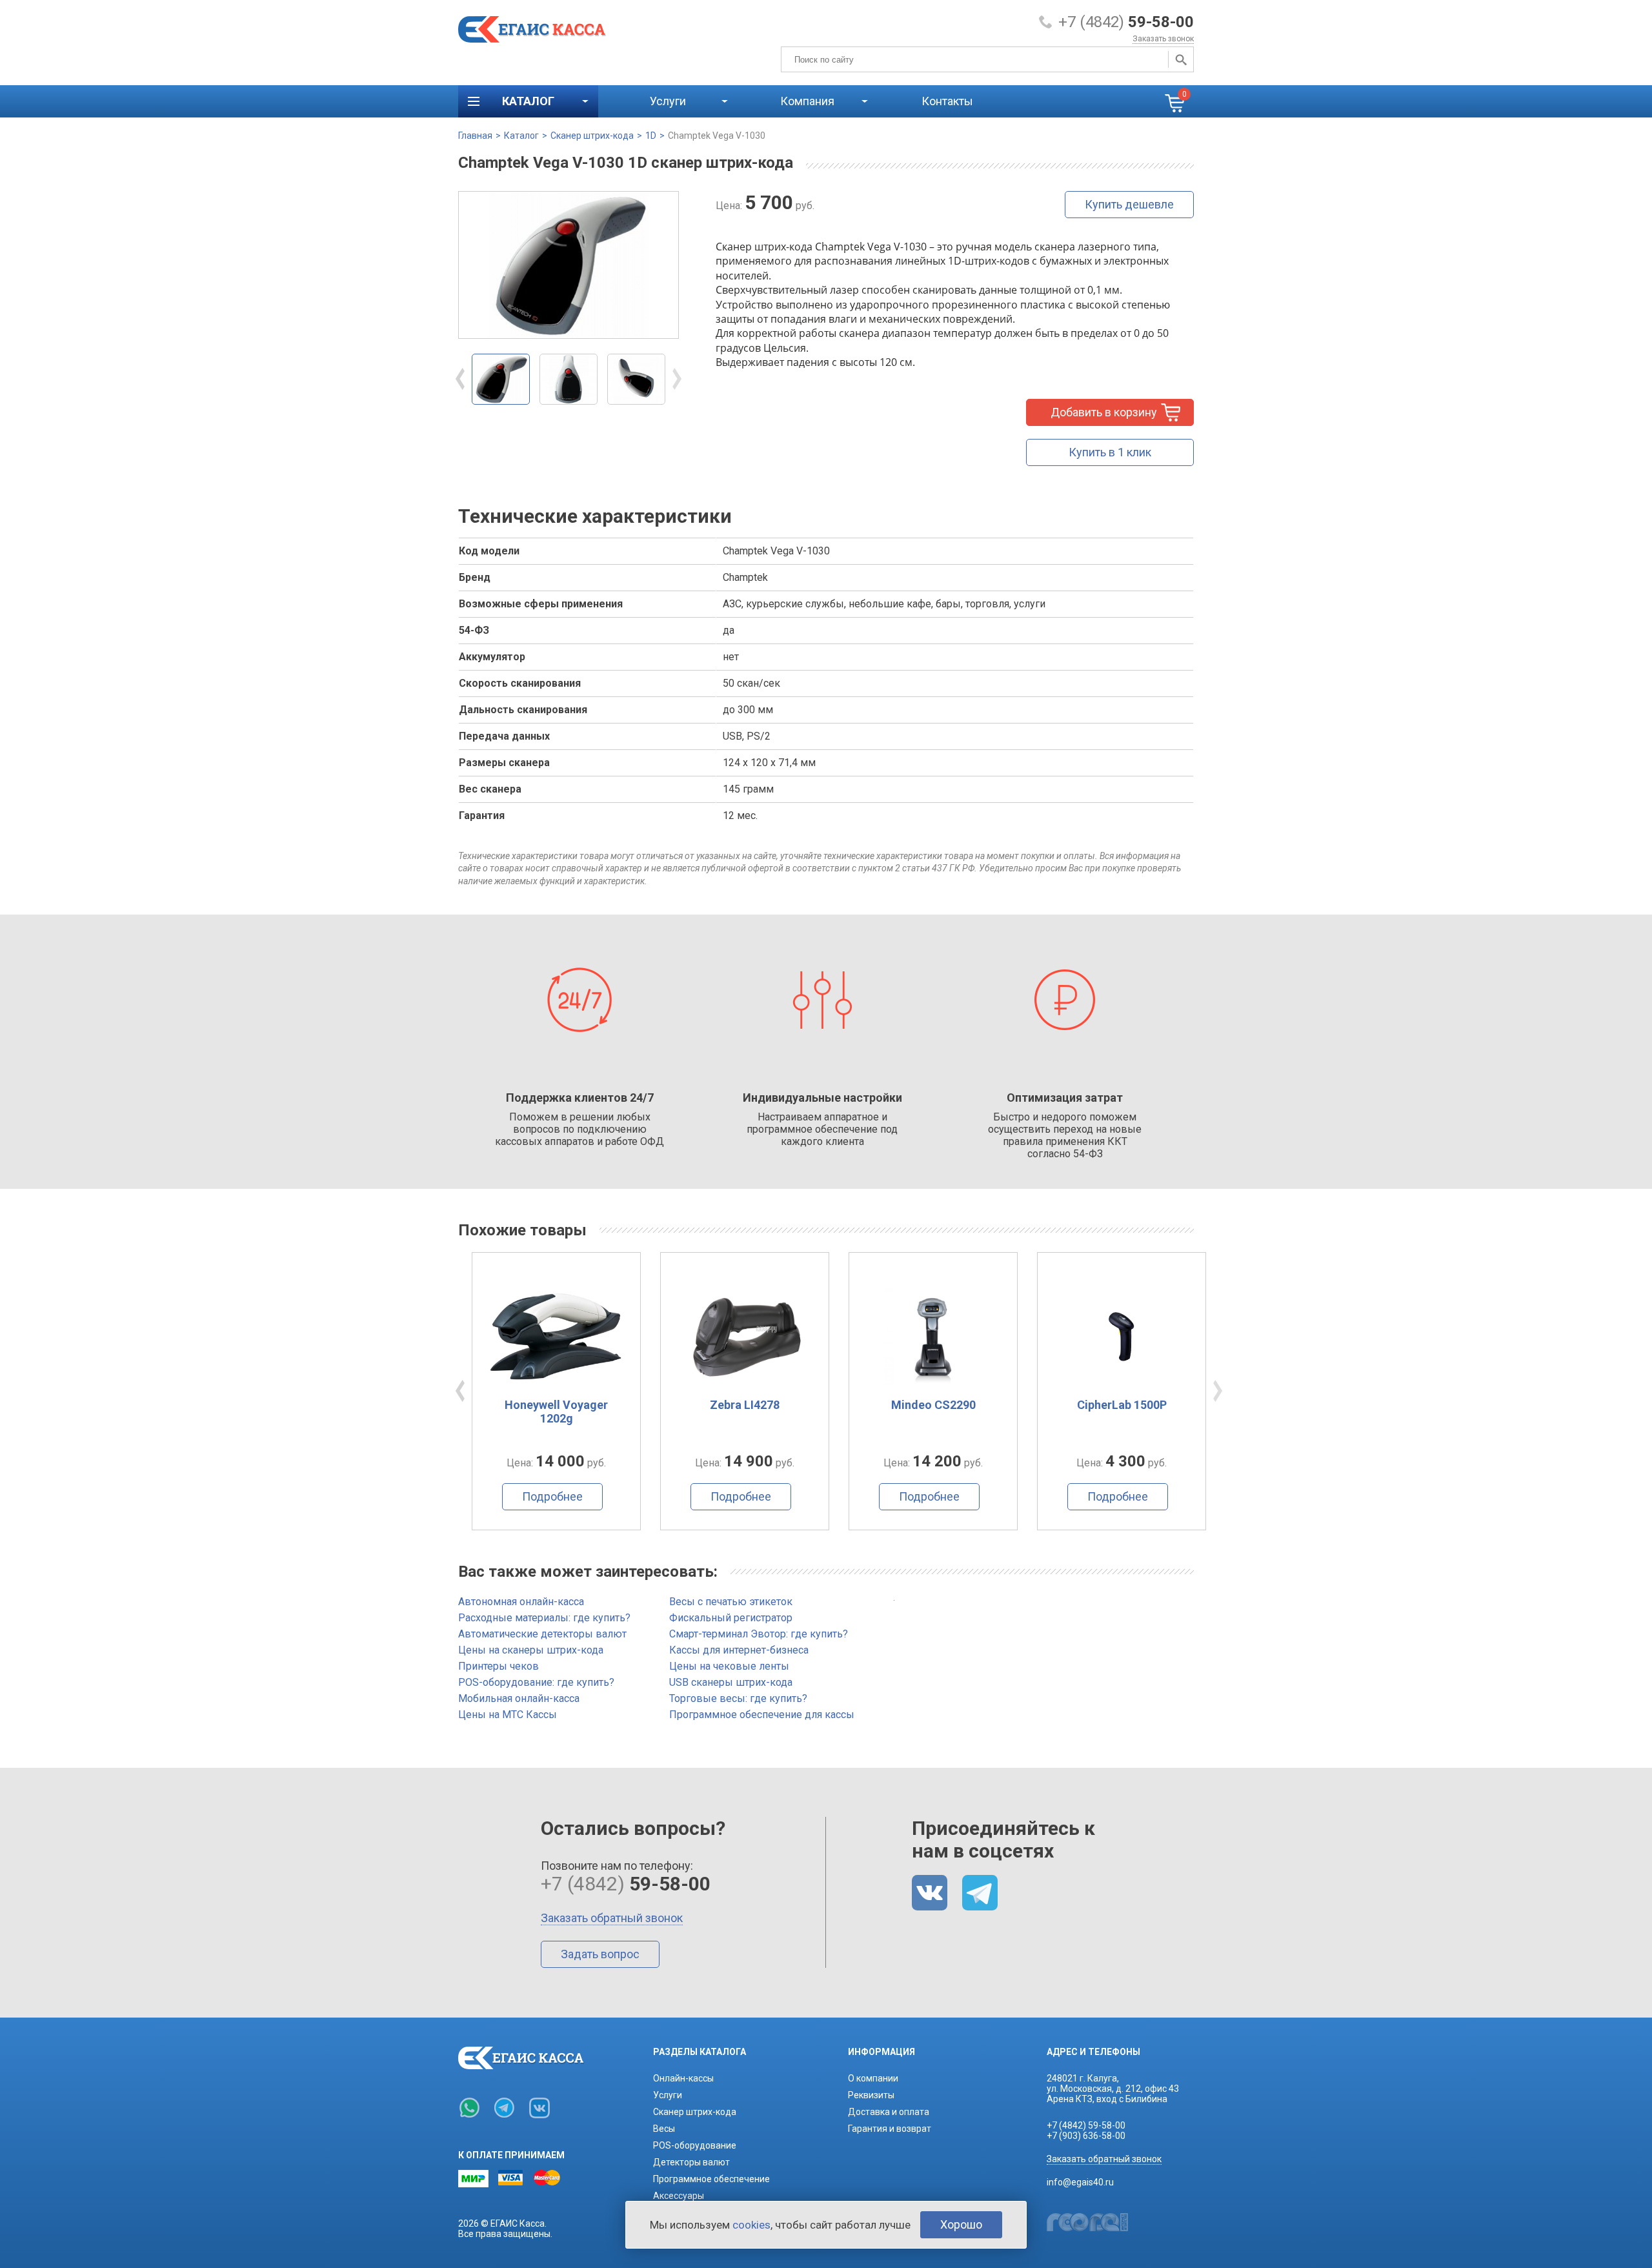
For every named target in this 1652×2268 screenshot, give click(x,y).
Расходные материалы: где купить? (544, 1618)
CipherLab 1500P (933, 1405)
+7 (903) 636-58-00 (1086, 2136)
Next (677, 379)
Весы (664, 2129)
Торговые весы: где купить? (738, 1698)
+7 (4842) (1126, 22)
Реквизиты (871, 2095)
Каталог (521, 136)
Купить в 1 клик (1110, 452)
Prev (460, 379)
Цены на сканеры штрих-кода (531, 1650)
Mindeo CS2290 (745, 1405)
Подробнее (552, 1496)
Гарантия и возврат (890, 2129)
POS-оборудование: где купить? (536, 1682)
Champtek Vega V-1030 (717, 136)
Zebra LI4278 (556, 1405)
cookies (751, 2225)
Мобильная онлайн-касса (519, 1698)
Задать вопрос (600, 1954)
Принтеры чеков (499, 1666)
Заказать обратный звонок (612, 1918)
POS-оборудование (695, 2145)
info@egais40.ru (1080, 2182)
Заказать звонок (1163, 39)
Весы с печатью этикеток (731, 1602)
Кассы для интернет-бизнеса (739, 1650)
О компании (873, 2078)
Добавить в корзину (1104, 412)
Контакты (947, 101)
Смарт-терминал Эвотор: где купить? (759, 1634)
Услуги (668, 2095)
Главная (475, 136)
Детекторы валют (691, 2162)
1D (651, 136)
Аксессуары (679, 2196)
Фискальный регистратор (731, 1618)
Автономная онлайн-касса (521, 1602)
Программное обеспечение (711, 2179)
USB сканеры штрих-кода (731, 1682)
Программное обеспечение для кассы (762, 1715)
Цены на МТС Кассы (508, 1715)
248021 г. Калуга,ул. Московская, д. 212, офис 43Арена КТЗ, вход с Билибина (1113, 2089)
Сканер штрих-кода (592, 136)
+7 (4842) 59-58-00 (1086, 2125)
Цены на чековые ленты (729, 1666)
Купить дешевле (1129, 204)
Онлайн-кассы (683, 2078)
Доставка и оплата (889, 2112)
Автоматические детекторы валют (542, 1634)
